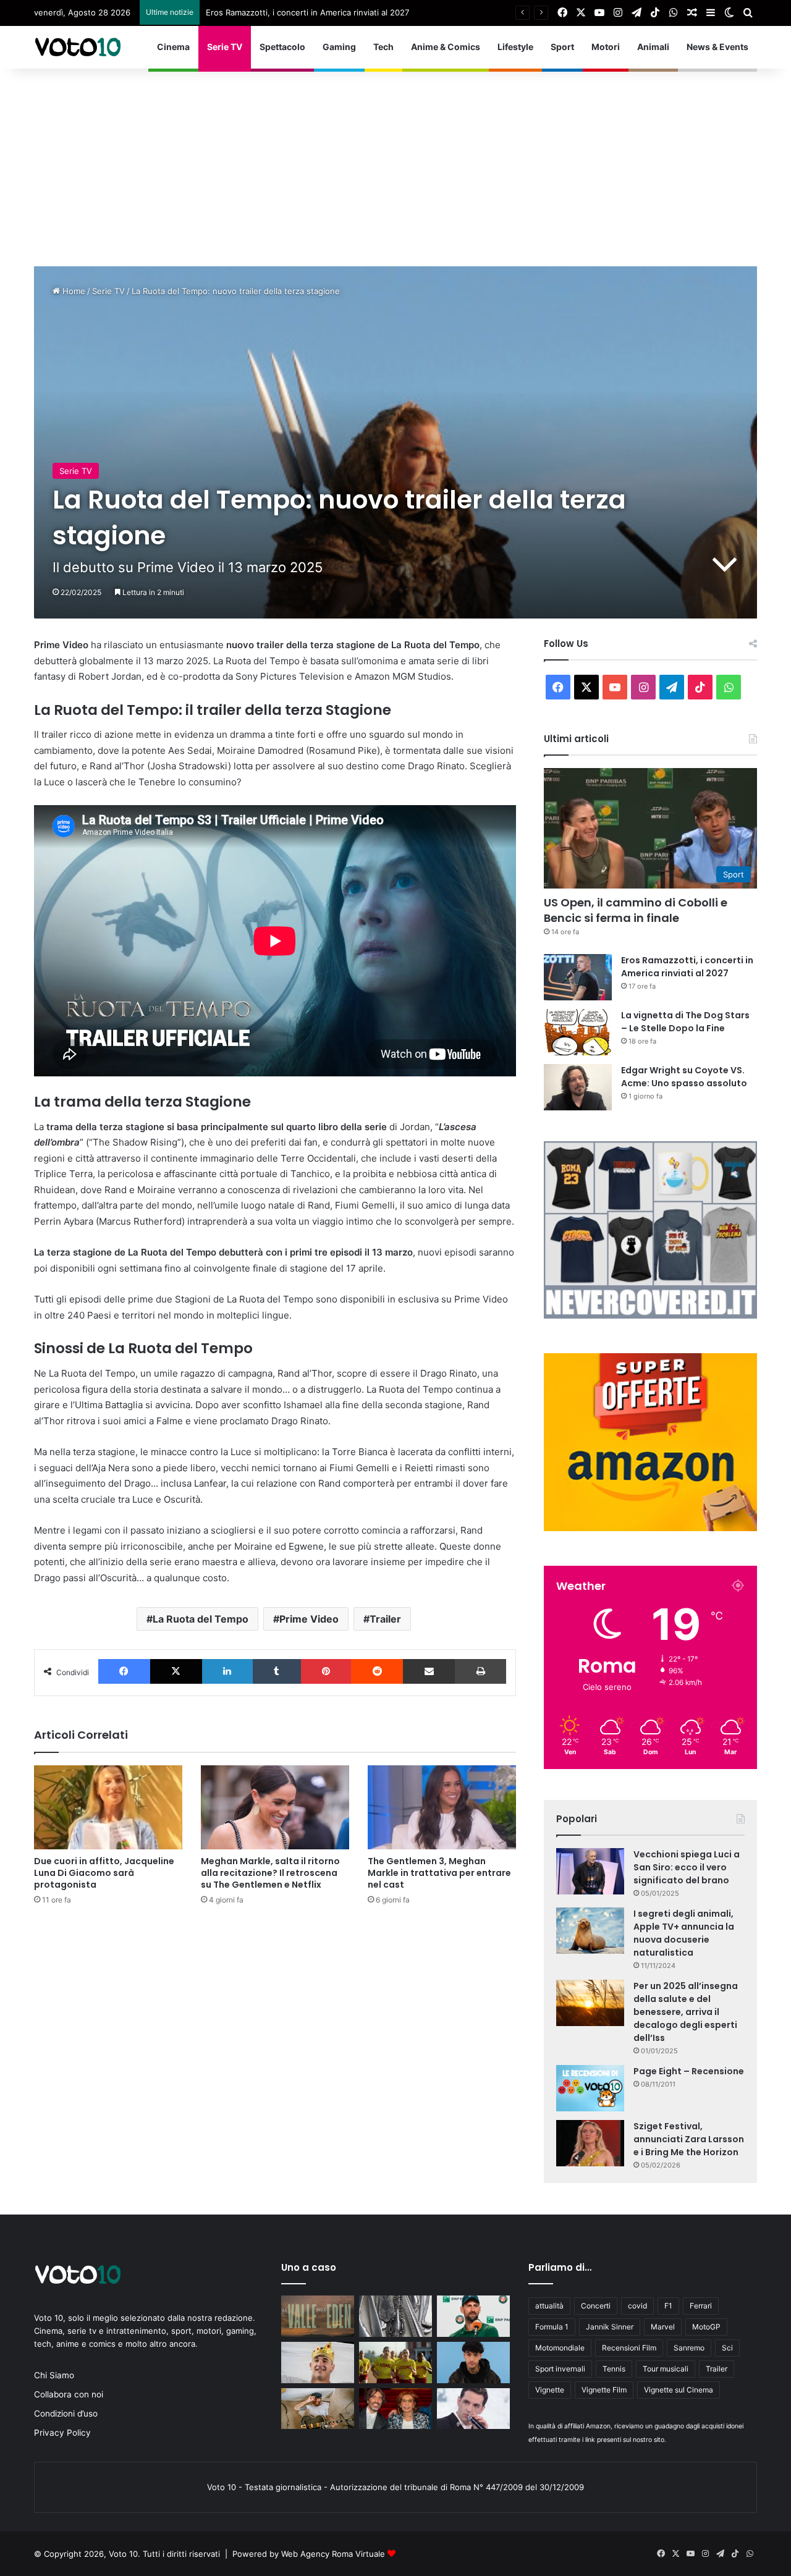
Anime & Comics (446, 47)
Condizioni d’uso (66, 2413)
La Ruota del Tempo (201, 1619)
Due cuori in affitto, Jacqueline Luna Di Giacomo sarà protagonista (104, 1873)
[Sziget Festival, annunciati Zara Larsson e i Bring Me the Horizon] (590, 2143)
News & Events (717, 47)
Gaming (339, 47)
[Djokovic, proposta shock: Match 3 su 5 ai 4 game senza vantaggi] (473, 2316)
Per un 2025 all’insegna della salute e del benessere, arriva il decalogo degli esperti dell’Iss (686, 2012)
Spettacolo (282, 47)
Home (73, 291)
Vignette (550, 2390)
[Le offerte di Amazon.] (650, 1528)
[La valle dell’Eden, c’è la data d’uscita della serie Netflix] (318, 2316)
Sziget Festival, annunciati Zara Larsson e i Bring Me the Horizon (689, 2139)
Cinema (173, 47)
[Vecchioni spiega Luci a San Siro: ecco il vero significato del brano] (590, 1871)
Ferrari (701, 2306)
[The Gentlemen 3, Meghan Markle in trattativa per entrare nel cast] (442, 1807)
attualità (549, 2306)
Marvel (663, 2327)
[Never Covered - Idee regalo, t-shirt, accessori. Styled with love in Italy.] (650, 1315)
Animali (653, 47)
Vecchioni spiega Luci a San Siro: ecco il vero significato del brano (687, 1867)
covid (637, 2306)
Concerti (596, 2306)
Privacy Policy (62, 2433)
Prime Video (309, 1619)
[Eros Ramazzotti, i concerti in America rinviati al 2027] (578, 977)
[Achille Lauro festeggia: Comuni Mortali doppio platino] (473, 2409)
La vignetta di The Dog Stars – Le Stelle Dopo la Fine (307, 12)
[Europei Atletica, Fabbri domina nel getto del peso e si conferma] (318, 2363)
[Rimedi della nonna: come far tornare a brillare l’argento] (395, 2316)
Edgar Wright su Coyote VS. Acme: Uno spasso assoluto (684, 1077)
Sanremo (689, 2348)
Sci (727, 2348)
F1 (668, 2306)
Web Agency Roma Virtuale (333, 2554)
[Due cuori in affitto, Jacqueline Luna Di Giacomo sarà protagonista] (108, 1807)
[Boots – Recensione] (395, 2363)
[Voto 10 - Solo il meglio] (77, 47)
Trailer (385, 1619)
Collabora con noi (69, 2394)
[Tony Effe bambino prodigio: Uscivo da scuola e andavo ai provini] (473, 2363)
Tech (383, 47)
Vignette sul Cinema (679, 2390)
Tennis (614, 2369)
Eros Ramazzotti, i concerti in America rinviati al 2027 (687, 967)
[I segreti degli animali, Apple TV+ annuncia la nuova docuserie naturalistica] (590, 1931)
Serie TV (225, 47)
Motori (606, 47)
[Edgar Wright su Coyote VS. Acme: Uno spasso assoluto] (578, 1087)
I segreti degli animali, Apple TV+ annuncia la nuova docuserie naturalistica (684, 1933)
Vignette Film (604, 2390)
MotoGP (706, 2327)
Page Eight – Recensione (689, 2071)
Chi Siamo (54, 2375)
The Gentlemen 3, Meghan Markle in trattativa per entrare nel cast (439, 1873)
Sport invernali (560, 2369)
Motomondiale (560, 2348)
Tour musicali (666, 2369)
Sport (562, 47)
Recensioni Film (629, 2348)
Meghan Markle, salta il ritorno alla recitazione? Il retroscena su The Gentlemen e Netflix (270, 1873)
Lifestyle (515, 47)
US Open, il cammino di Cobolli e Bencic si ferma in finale (636, 910)
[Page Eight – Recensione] (590, 2088)
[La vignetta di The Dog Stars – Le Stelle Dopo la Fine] (578, 1032)
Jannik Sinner (610, 2327)
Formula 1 (552, 2327)
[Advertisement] (395, 161)
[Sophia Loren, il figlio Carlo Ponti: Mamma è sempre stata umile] (395, 2409)
